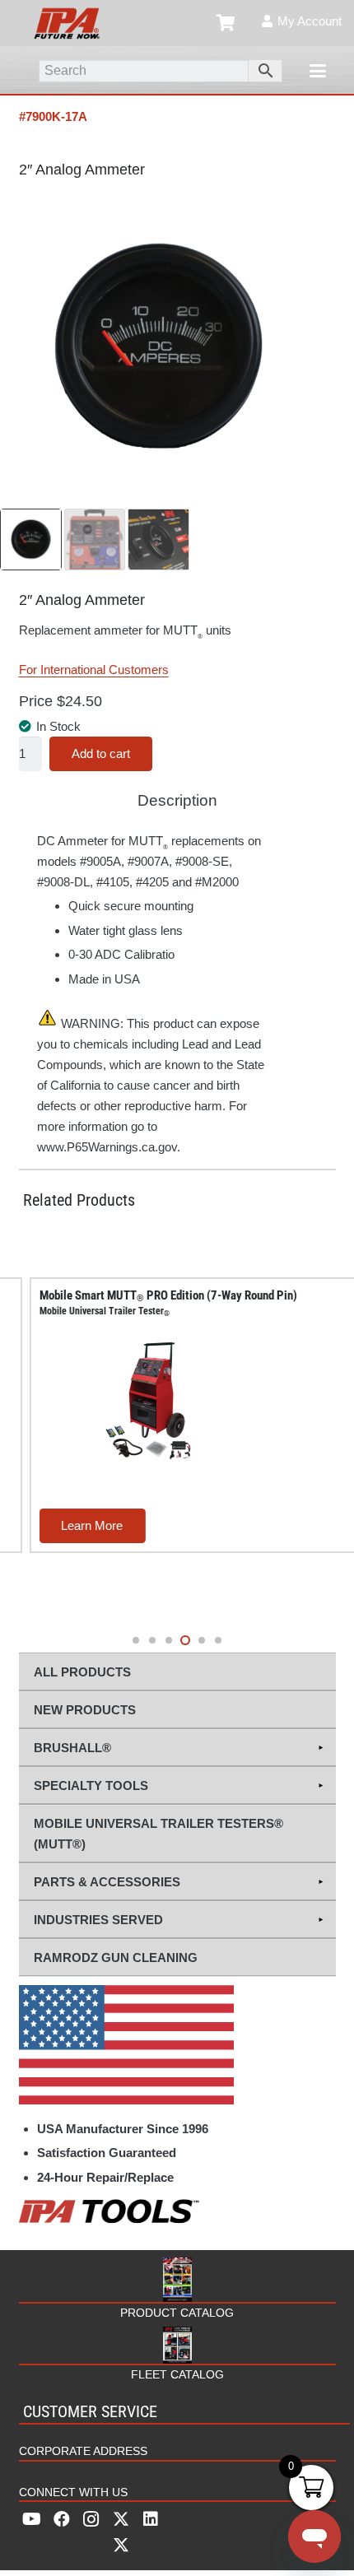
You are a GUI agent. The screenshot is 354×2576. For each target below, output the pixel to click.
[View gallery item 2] (95, 539)
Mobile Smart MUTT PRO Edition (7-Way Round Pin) (150, 1303)
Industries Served (98, 1920)
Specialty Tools (91, 1786)
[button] (318, 71)
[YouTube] (32, 2519)
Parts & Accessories (107, 1882)
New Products (85, 1710)
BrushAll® (72, 1748)
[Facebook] (62, 2519)
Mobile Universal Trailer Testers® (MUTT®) (158, 1834)
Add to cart (101, 753)
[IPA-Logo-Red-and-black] (67, 23)
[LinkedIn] (151, 2519)
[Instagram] (91, 2519)
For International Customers (94, 670)
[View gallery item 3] (158, 539)
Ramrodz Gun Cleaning (116, 1958)
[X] (121, 2532)
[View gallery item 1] (31, 539)
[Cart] (226, 23)
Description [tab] (177, 800)
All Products (82, 1672)
